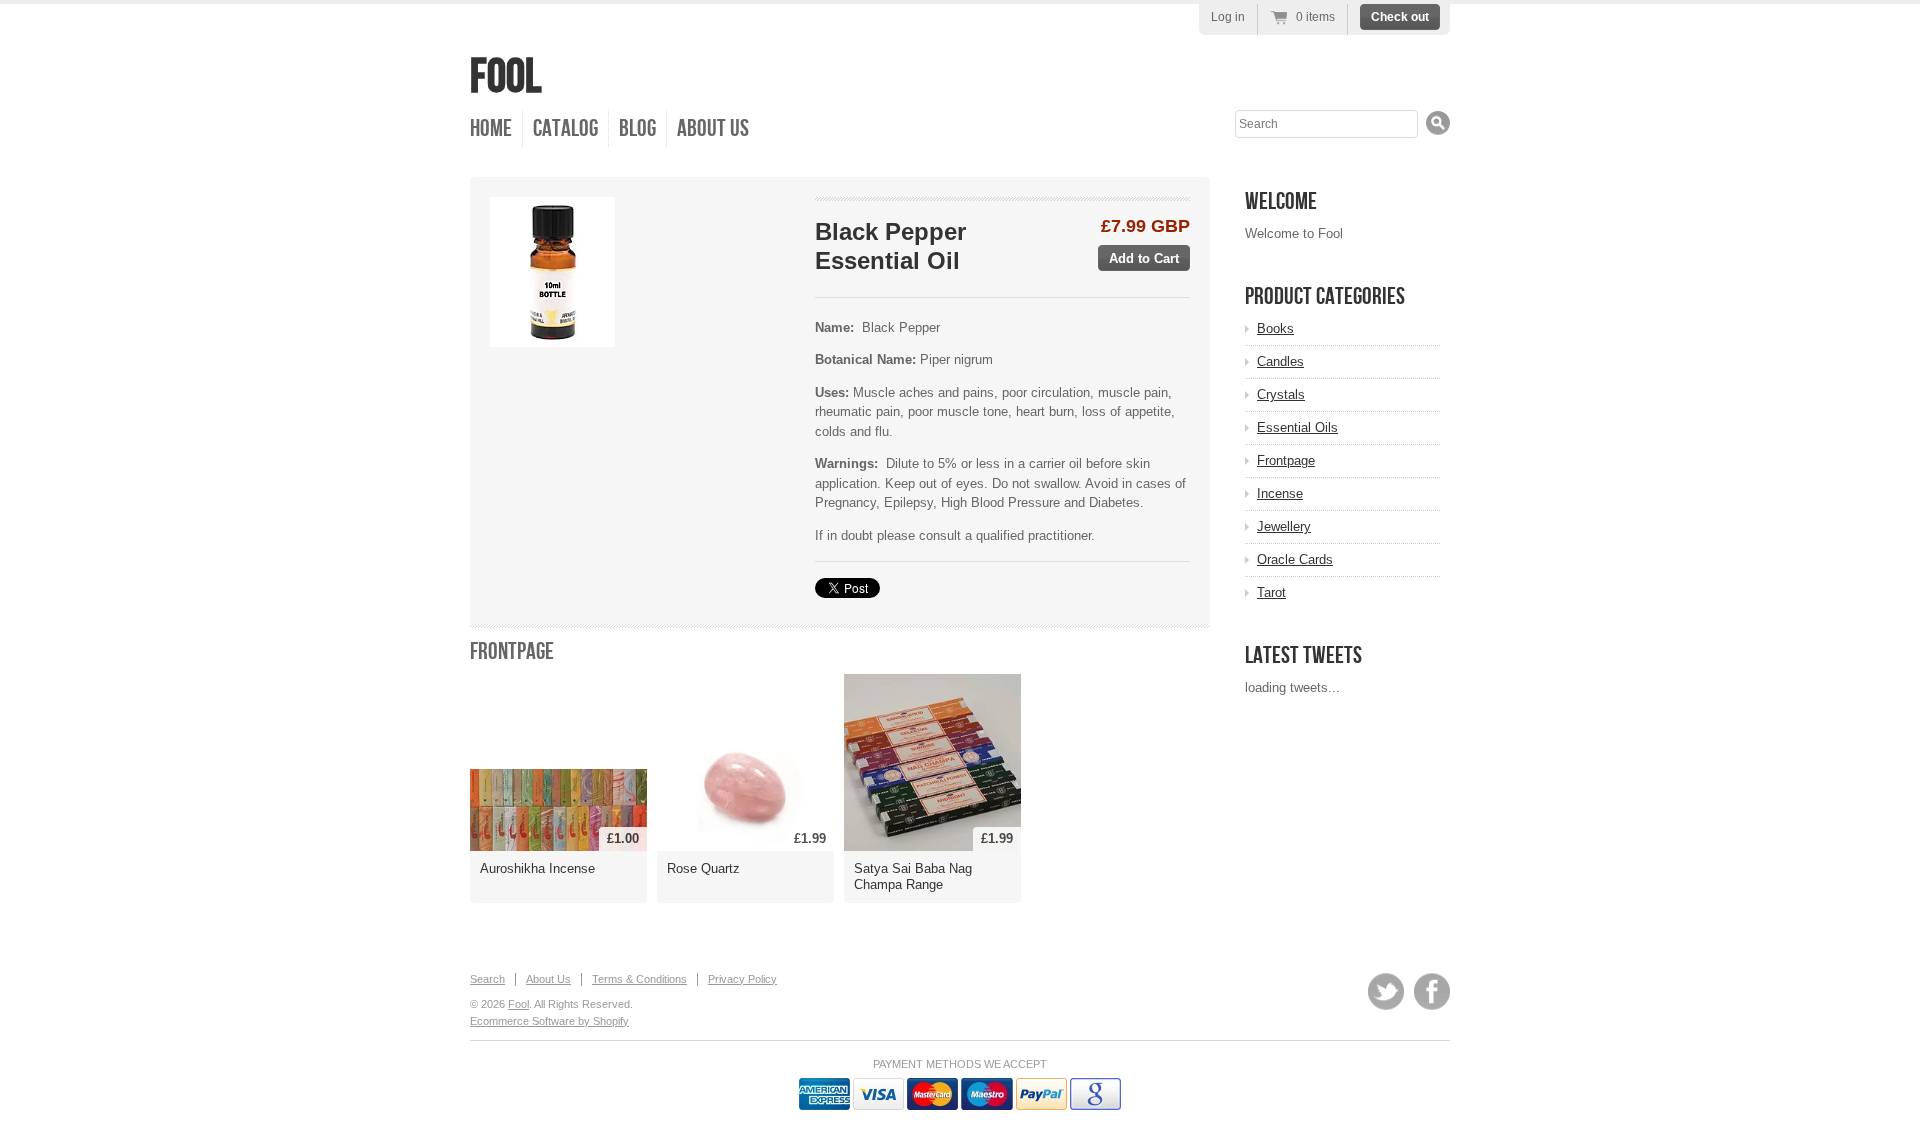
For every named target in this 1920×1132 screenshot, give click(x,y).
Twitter (1386, 991)
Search (487, 979)
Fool (505, 77)
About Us (713, 128)
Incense (1280, 493)
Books (1275, 328)
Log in (1228, 17)
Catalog (565, 128)
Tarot (1271, 592)
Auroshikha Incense (537, 868)
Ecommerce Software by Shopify (549, 1021)
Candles (1280, 361)
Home (491, 128)
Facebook (1432, 991)
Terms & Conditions (639, 979)
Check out (1400, 17)
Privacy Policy (742, 979)
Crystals (1281, 394)
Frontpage (512, 651)
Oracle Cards (1295, 559)
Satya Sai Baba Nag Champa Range (913, 876)
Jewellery (1284, 526)
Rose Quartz (703, 868)
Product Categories (1325, 296)
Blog (637, 128)
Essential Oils (1297, 427)
